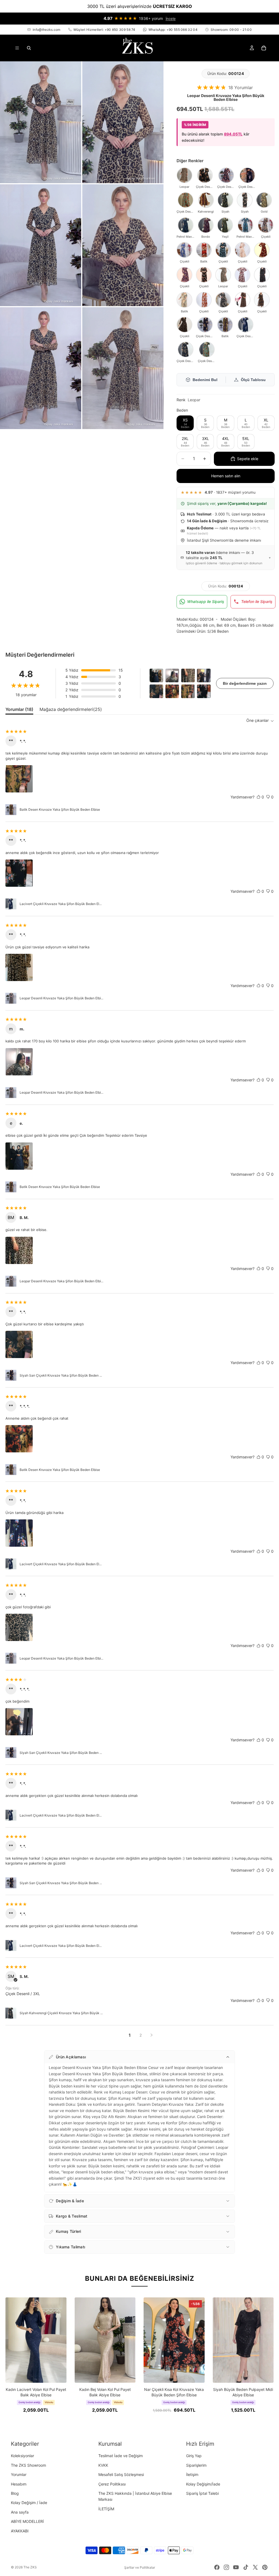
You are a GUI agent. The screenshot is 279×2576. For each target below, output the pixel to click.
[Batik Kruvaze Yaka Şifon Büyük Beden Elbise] (204, 250)
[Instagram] (226, 2567)
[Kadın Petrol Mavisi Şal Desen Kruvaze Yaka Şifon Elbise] (186, 225)
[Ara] (29, 48)
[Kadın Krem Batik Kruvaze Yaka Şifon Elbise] (184, 300)
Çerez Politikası (112, 2484)
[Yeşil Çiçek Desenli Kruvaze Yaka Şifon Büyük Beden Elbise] (186, 200)
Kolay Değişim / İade (29, 2503)
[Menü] (17, 48)
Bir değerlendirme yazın (245, 683)
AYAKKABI (20, 2531)
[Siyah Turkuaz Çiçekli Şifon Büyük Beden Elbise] (223, 250)
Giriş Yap (194, 2456)
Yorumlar (19, 2474)
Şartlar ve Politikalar (140, 2567)
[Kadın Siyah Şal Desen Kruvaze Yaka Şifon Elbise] (242, 300)
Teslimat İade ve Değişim (121, 2456)
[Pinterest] (265, 2567)
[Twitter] (255, 2567)
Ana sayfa (20, 2512)
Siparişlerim (196, 2465)
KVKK (103, 2465)
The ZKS (30, 2567)
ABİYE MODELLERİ (27, 2521)
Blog (15, 2493)
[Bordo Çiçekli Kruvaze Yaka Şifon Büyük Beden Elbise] (262, 250)
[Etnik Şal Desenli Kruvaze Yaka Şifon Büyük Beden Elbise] (225, 200)
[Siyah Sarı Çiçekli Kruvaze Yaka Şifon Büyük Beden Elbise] (205, 325)
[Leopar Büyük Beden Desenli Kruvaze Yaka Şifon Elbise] (184, 175)
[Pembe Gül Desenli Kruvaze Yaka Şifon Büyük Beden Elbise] (245, 200)
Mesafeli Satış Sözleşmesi (121, 2474)
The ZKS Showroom (28, 2465)
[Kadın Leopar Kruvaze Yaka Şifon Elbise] (223, 275)
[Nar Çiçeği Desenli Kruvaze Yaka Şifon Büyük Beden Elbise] (226, 175)
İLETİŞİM (106, 2509)
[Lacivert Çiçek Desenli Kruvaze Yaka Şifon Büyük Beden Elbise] (247, 175)
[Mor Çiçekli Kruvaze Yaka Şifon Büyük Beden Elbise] (184, 275)
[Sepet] (264, 48)
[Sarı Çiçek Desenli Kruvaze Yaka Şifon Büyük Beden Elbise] (205, 175)
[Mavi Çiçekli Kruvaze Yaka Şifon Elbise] (184, 250)
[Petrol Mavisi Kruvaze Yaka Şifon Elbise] (245, 225)
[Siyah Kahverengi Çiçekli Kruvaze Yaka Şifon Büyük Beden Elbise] (186, 349)
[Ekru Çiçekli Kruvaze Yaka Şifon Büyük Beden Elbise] (242, 250)
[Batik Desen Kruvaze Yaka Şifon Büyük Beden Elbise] (225, 325)
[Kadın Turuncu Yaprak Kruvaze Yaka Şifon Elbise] (204, 300)
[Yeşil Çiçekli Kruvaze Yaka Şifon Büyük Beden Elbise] (207, 349)
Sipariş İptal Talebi (202, 2493)
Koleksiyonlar (22, 2456)
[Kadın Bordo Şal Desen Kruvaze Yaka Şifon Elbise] (206, 225)
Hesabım (19, 2484)
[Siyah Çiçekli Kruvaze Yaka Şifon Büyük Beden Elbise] (204, 275)
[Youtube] (236, 2567)
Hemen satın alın (226, 476)
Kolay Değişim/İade (203, 2484)
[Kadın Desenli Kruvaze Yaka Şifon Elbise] (262, 300)
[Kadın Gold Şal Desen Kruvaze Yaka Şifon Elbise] (264, 200)
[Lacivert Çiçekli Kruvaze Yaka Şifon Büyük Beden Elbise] (245, 325)
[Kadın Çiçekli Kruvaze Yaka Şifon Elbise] (242, 275)
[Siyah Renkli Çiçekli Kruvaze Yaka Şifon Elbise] (266, 225)
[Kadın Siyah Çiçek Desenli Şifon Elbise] (223, 300)
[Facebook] (217, 2567)
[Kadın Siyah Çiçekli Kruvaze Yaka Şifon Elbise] (262, 275)
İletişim (192, 2474)
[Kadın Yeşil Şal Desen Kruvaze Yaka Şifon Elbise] (225, 225)
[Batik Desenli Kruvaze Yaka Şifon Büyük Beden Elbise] (206, 200)
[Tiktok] (246, 2567)
